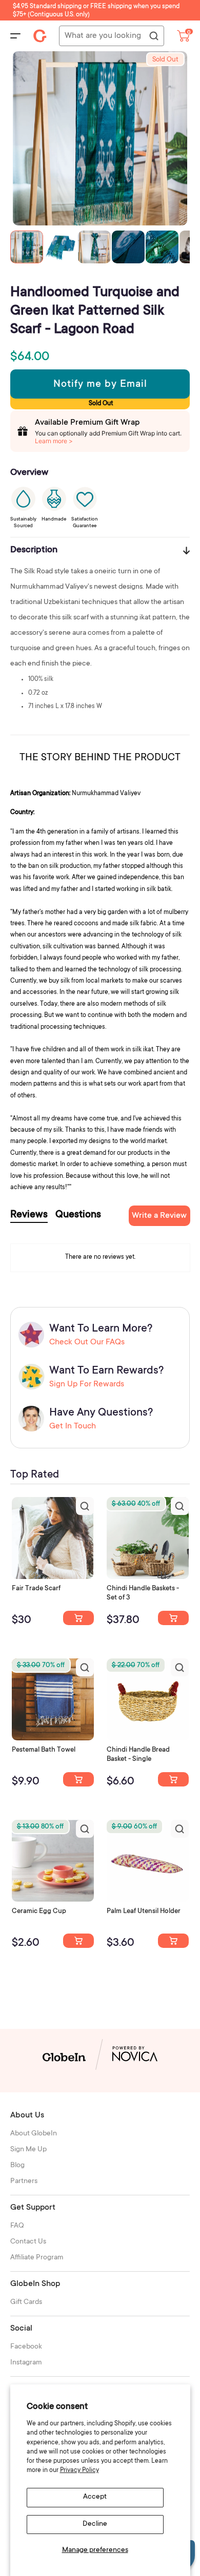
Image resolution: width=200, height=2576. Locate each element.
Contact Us (28, 2242)
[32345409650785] (78, 1779)
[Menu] (15, 36)
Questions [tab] (78, 1215)
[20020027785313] (173, 1779)
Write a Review (159, 1216)
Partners (24, 2182)
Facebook (26, 2347)
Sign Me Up (28, 2150)
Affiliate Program (37, 2258)
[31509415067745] (78, 1941)
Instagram (26, 2363)
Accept (95, 2497)
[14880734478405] (173, 1618)
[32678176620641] (78, 1618)
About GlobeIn (34, 2134)
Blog (17, 2166)
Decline (95, 2524)
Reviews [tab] (29, 1215)
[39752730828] (173, 1941)
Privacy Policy (79, 2470)
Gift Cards (26, 2302)
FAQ (17, 2226)
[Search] (153, 36)
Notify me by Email (100, 385)
